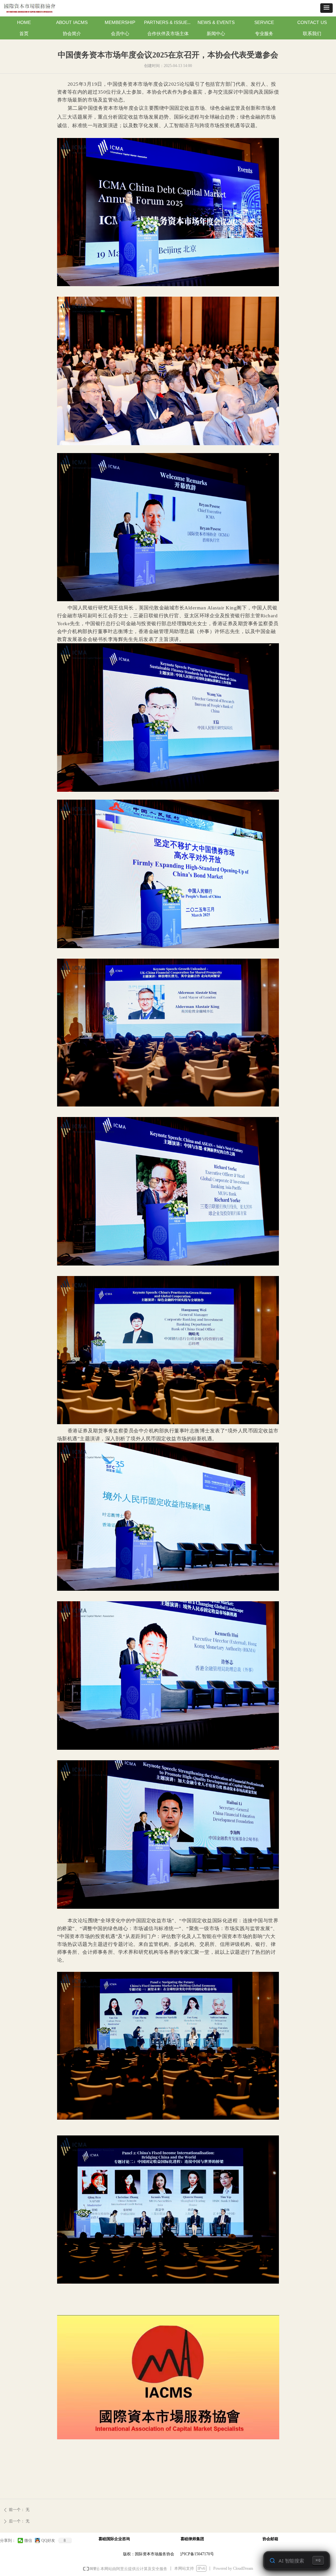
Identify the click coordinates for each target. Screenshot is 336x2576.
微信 (28, 2541)
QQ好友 (48, 2541)
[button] (326, 8)
